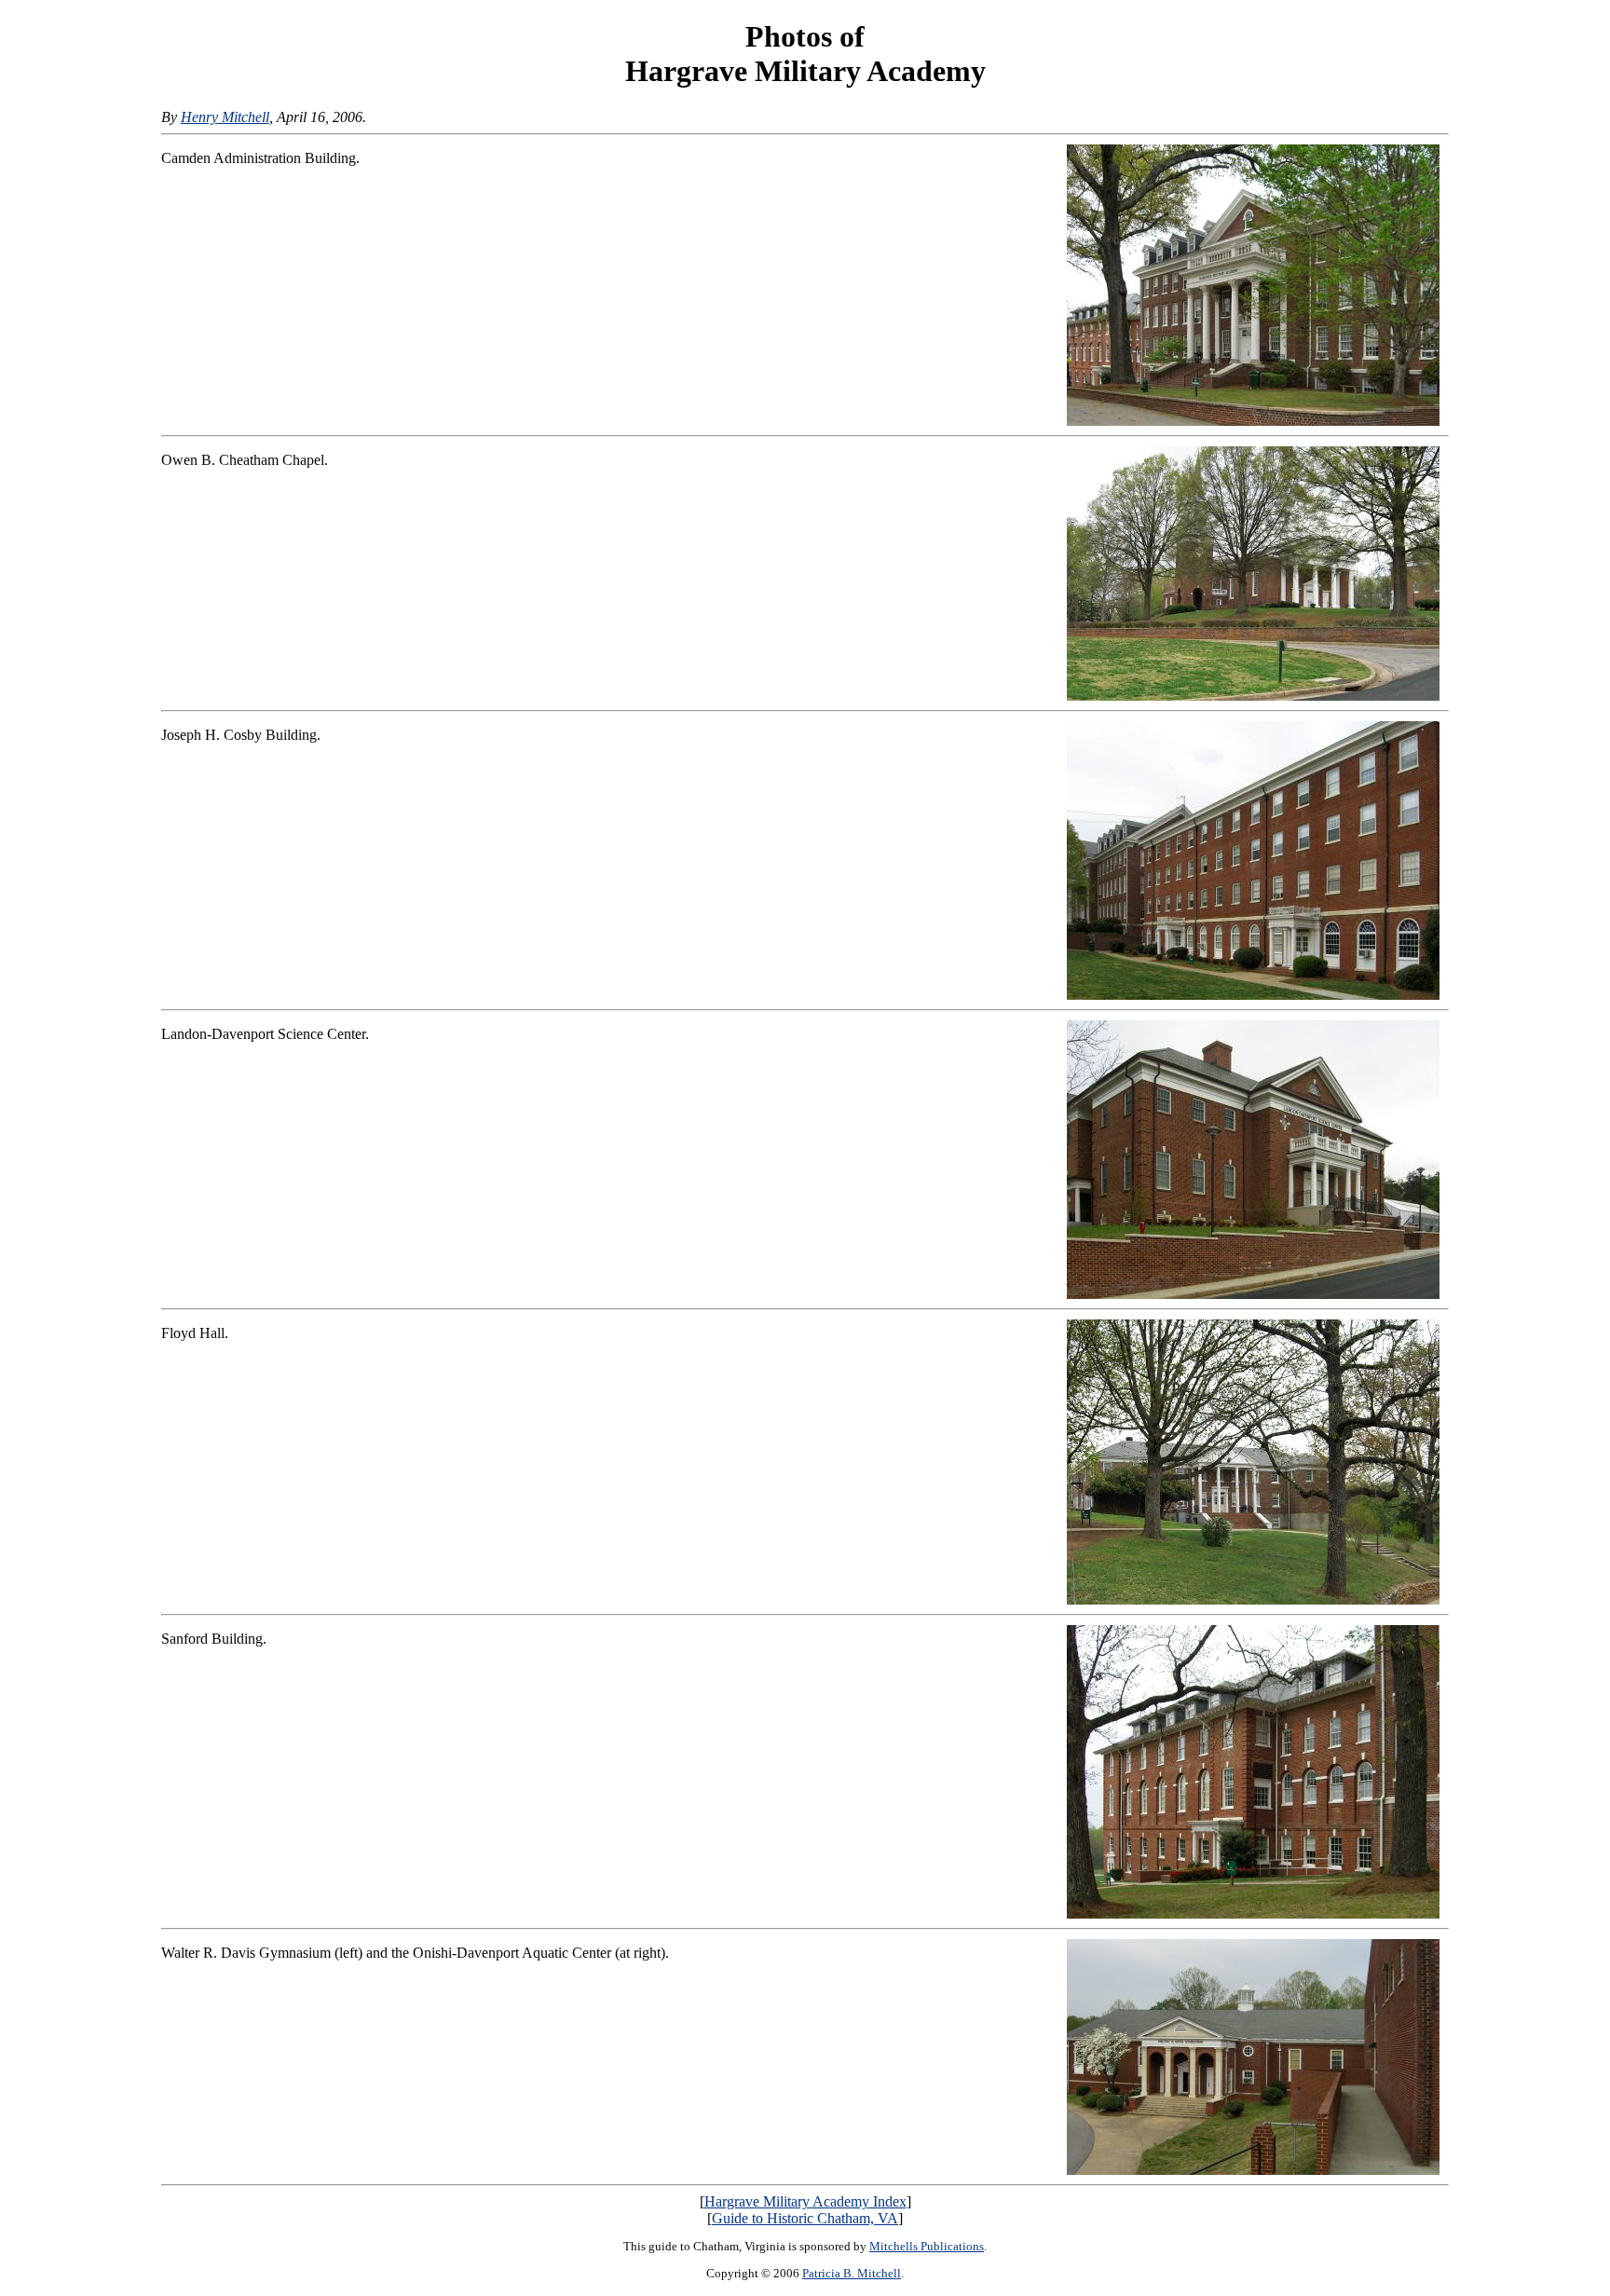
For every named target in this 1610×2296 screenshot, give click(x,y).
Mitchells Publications (927, 2246)
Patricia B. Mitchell (852, 2273)
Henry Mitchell (225, 117)
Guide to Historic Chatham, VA (805, 2218)
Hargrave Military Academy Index (805, 2201)
